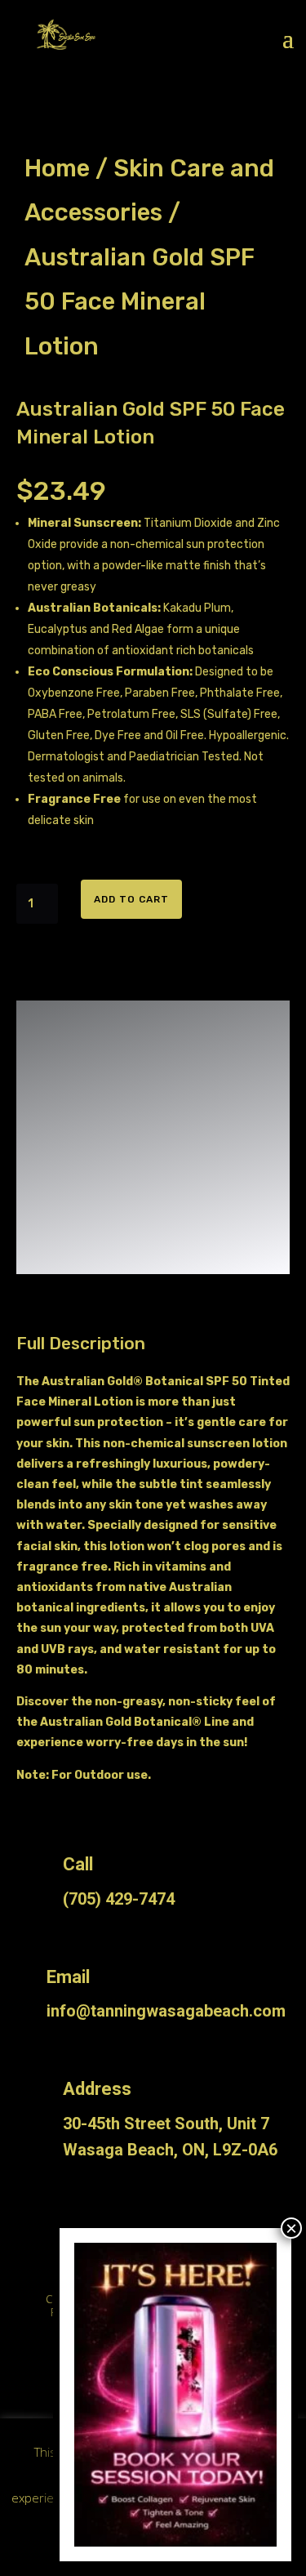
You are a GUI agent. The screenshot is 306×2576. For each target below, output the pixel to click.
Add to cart (131, 899)
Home (57, 168)
